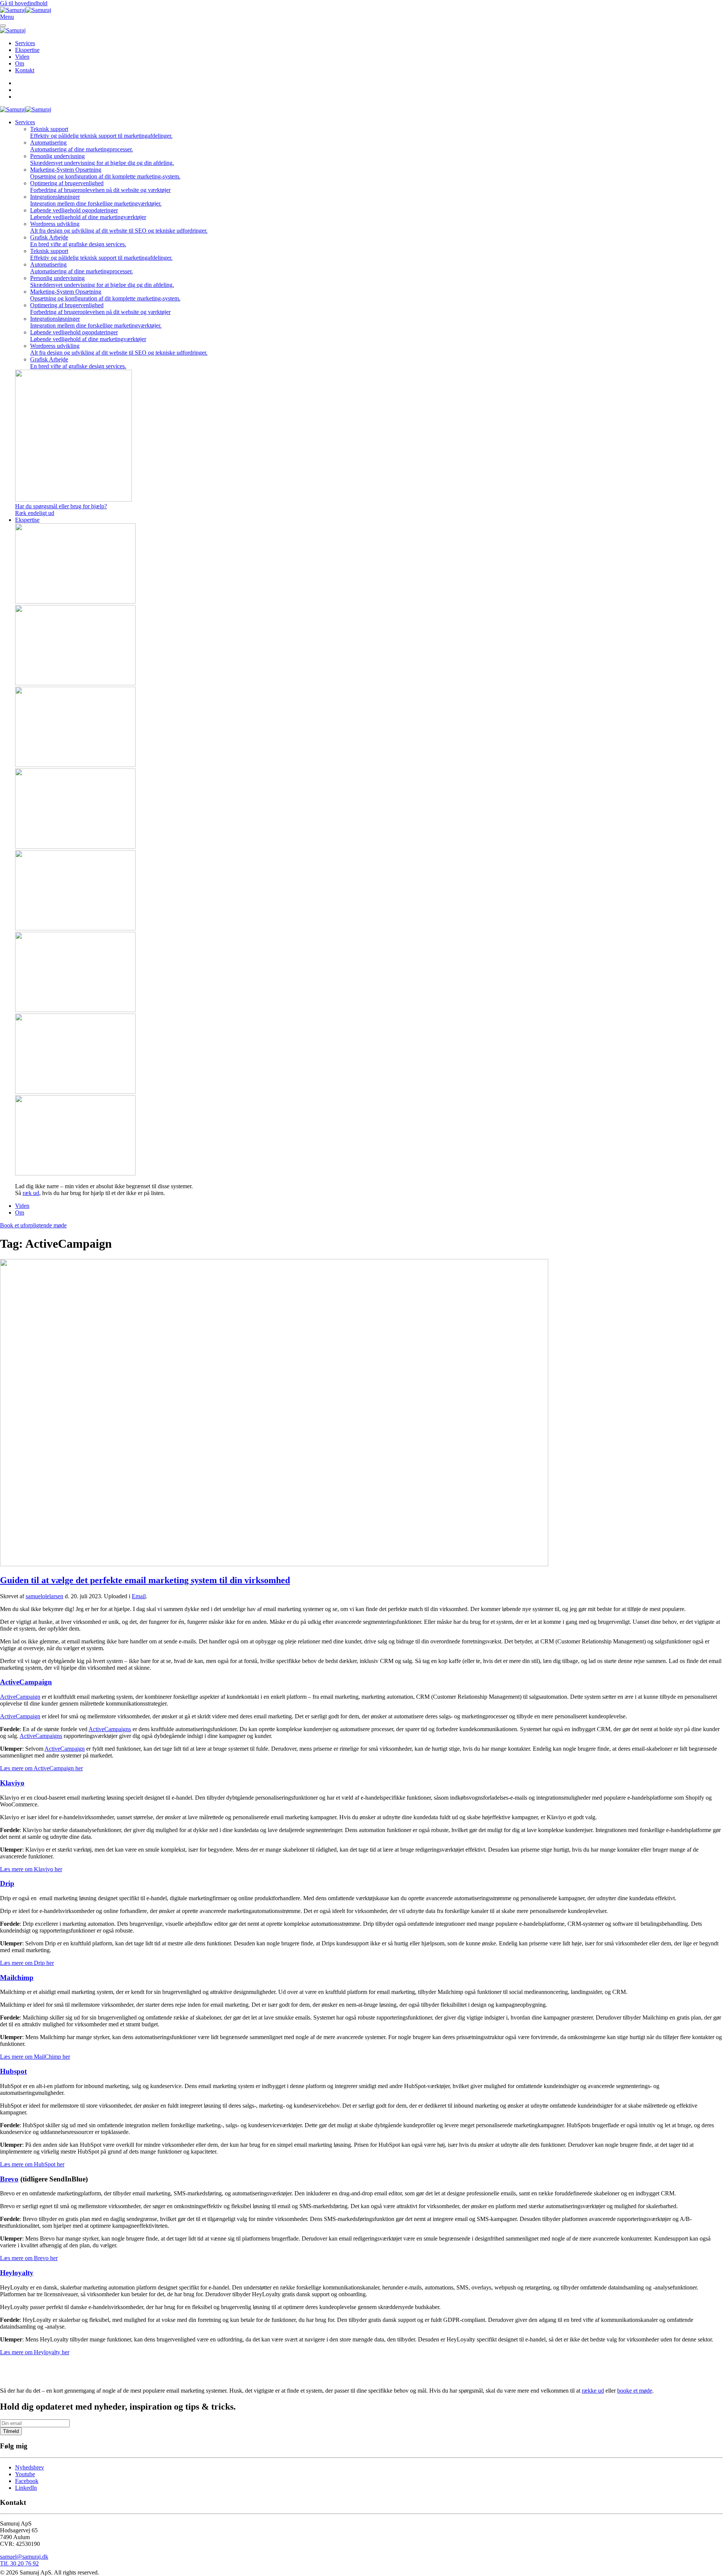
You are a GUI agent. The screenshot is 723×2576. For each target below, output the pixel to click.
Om (20, 63)
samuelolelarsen (44, 1596)
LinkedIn (26, 2488)
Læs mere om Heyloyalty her (35, 2352)
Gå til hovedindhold (24, 3)
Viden (22, 57)
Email (139, 1596)
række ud (593, 2391)
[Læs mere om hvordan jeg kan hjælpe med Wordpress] (369, 1054)
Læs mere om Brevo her (29, 2258)
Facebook (27, 2481)
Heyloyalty (17, 2273)
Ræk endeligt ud (35, 513)
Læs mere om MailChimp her (35, 2057)
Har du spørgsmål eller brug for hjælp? (61, 506)
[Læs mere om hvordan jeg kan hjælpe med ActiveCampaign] (369, 564)
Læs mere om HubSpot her (32, 2164)
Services (25, 43)
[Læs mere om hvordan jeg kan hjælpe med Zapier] (369, 973)
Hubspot (13, 2071)
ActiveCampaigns (110, 1729)
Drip (7, 1883)
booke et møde (635, 2391)
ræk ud (31, 1193)
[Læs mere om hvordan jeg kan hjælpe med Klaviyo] (369, 891)
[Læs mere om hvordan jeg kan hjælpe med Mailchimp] (369, 728)
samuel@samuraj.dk (24, 2557)
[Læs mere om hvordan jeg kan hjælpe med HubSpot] (369, 646)
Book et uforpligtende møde (33, 1225)
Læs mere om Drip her (27, 1963)
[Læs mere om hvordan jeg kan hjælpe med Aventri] (369, 1136)
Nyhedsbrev (30, 2467)
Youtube (25, 2474)
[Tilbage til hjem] (26, 10)
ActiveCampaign (26, 1682)
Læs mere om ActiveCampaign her (41, 1768)
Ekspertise (27, 50)
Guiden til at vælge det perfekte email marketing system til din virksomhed (145, 1580)
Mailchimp (17, 1978)
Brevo (9, 2179)
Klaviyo (12, 1783)
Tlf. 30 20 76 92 (19, 2563)
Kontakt (25, 70)
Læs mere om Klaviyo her (31, 1869)
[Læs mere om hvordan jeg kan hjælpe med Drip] (369, 809)
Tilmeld (11, 2431)
